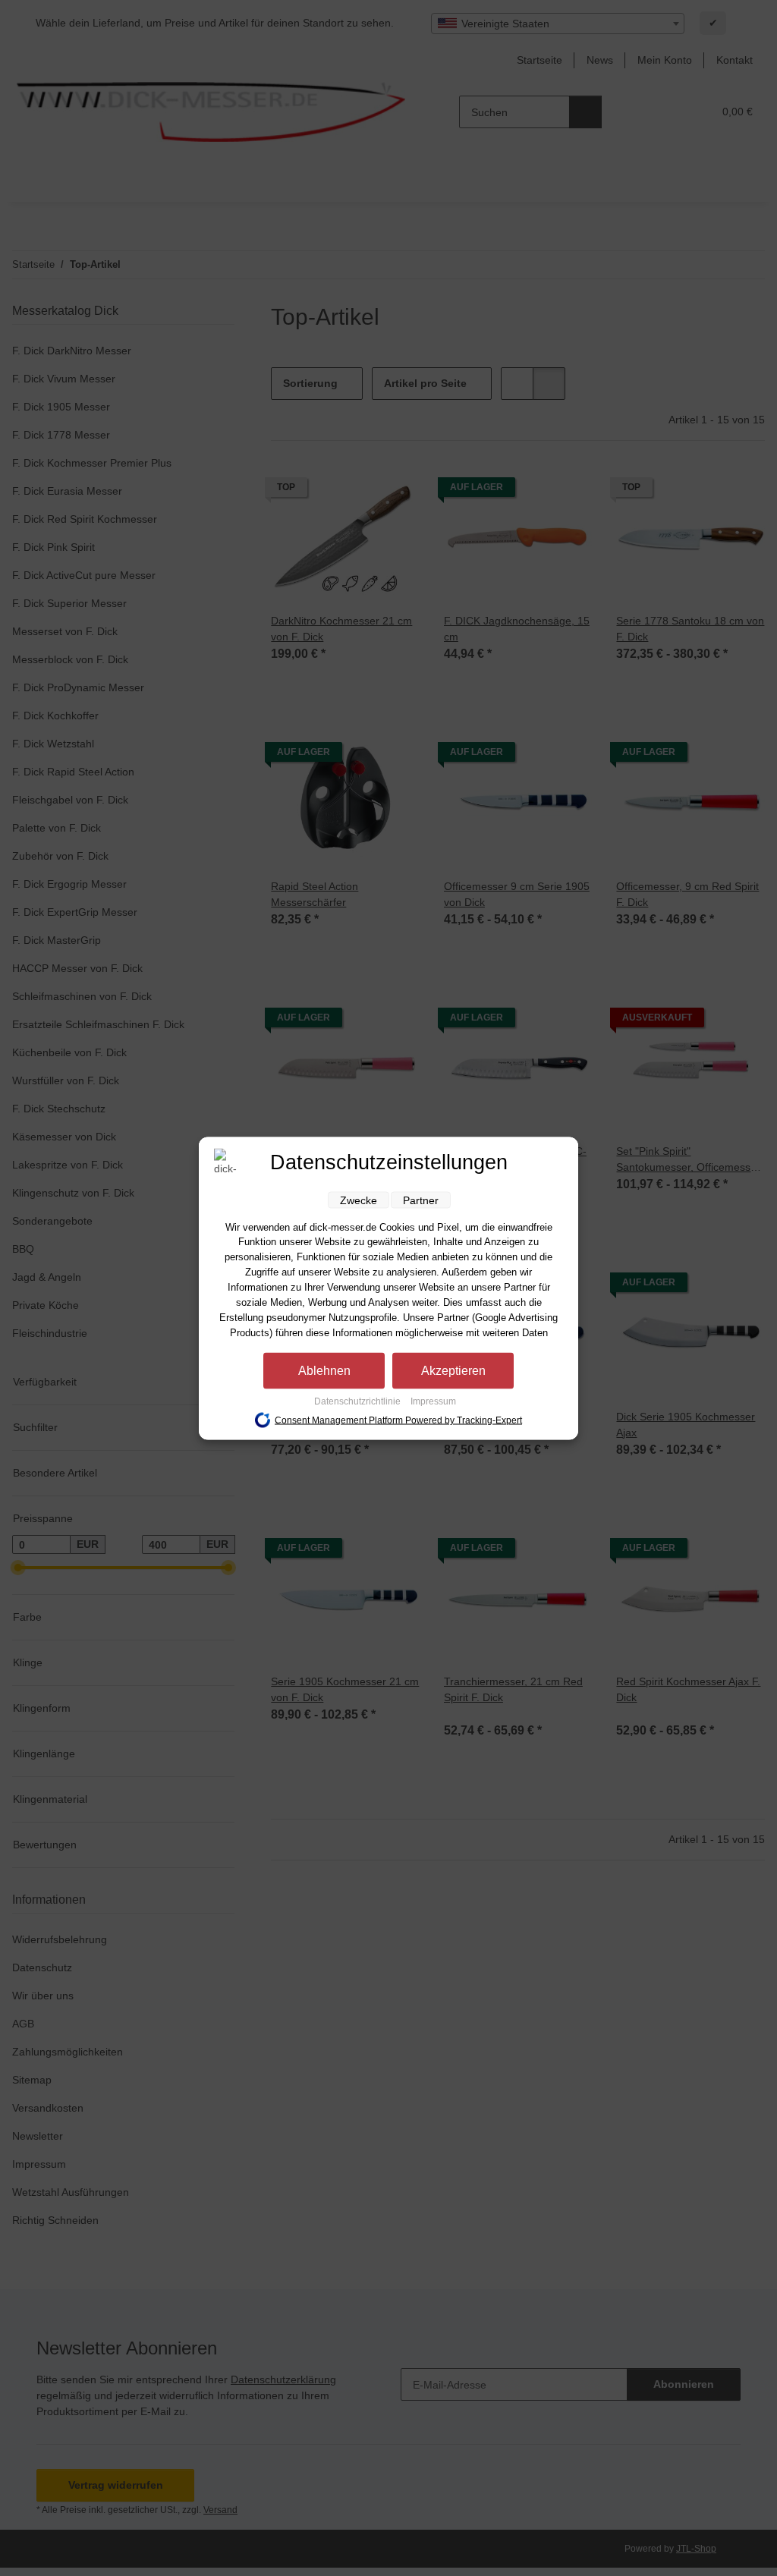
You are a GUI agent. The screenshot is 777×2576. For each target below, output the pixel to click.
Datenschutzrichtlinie (359, 1401)
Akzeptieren (453, 1370)
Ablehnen (324, 1370)
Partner (421, 1200)
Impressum (433, 1401)
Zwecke (359, 1200)
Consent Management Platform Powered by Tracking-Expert (398, 1420)
